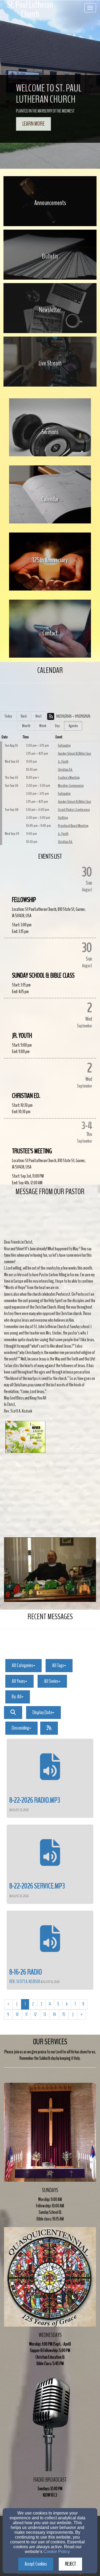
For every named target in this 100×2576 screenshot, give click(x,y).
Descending (20, 1728)
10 (17, 2014)
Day (57, 726)
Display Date (42, 1712)
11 (26, 2014)
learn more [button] (33, 124)
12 (35, 2014)
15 (64, 2014)
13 (45, 2014)
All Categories (22, 1665)
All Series (51, 1681)
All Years (18, 1681)
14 (54, 2014)
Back (24, 716)
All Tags (58, 1665)
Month (26, 726)
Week (43, 726)
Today (8, 716)
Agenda (73, 726)
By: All (17, 1697)
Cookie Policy (57, 2552)
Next (39, 716)
